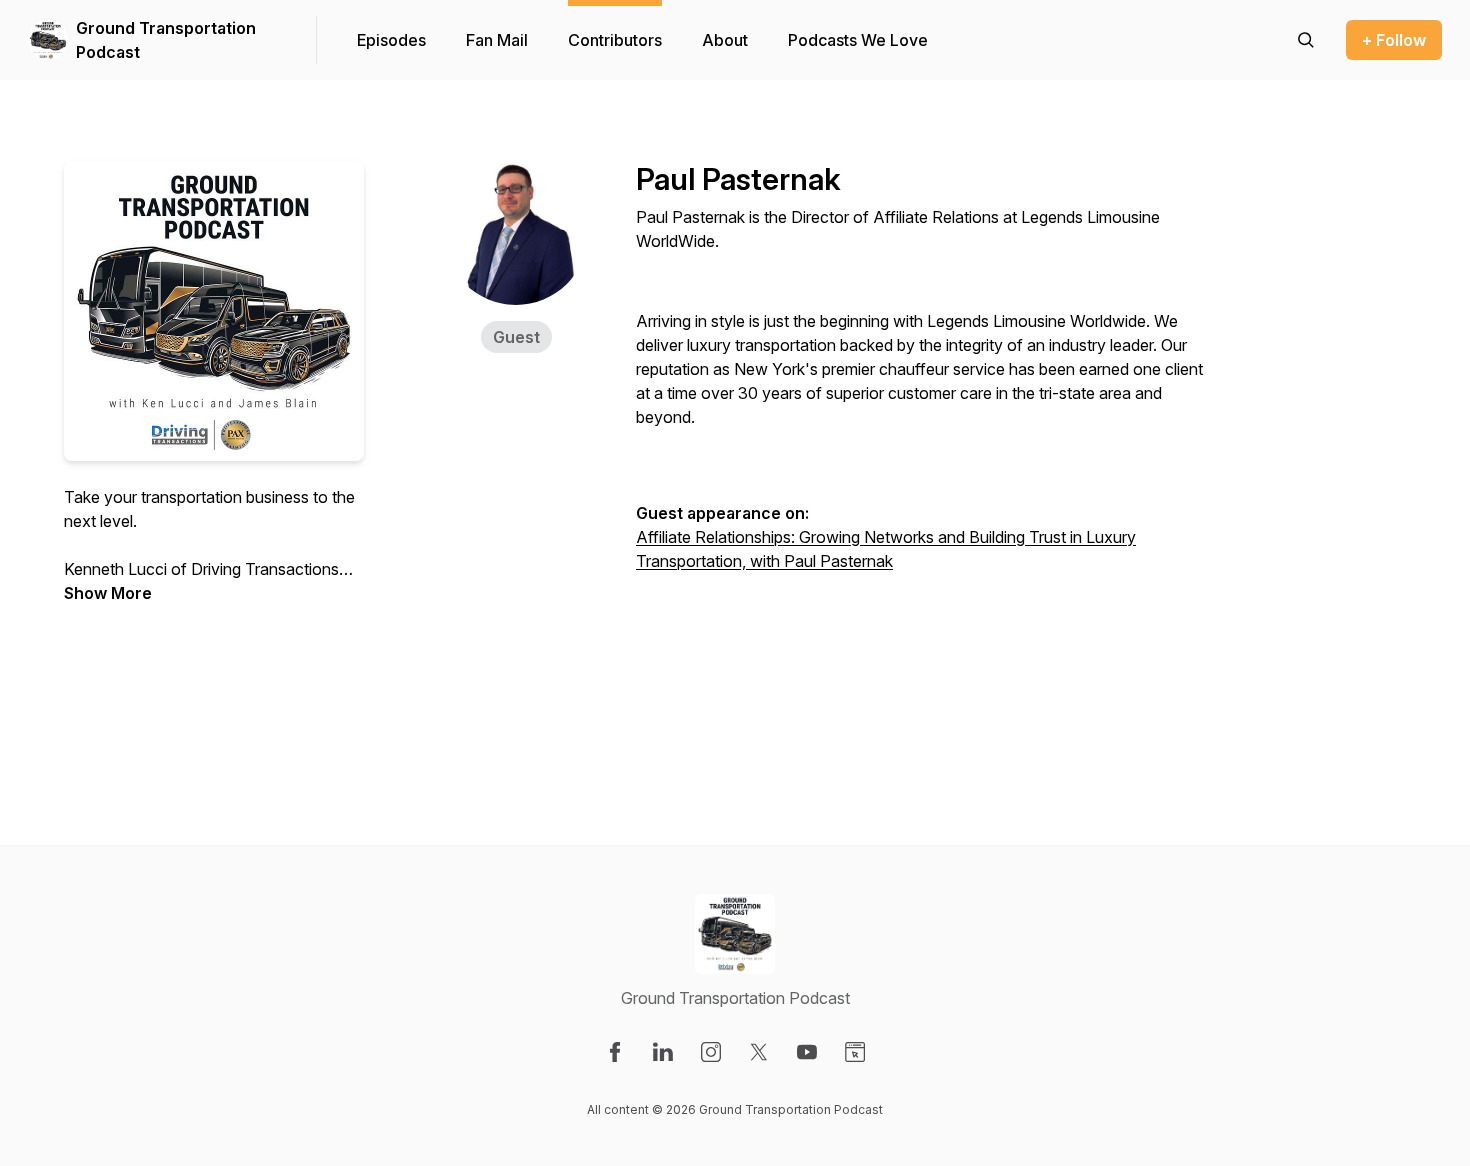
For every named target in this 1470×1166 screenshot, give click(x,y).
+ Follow (1394, 40)
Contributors (615, 40)
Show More (108, 593)
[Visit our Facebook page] (615, 1052)
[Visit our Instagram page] (711, 1052)
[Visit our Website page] (855, 1052)
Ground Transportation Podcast (166, 40)
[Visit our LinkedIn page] (663, 1052)
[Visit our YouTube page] (807, 1052)
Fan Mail (497, 40)
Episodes (391, 40)
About (725, 40)
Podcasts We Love (858, 40)
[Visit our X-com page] (759, 1052)
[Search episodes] (1306, 40)
